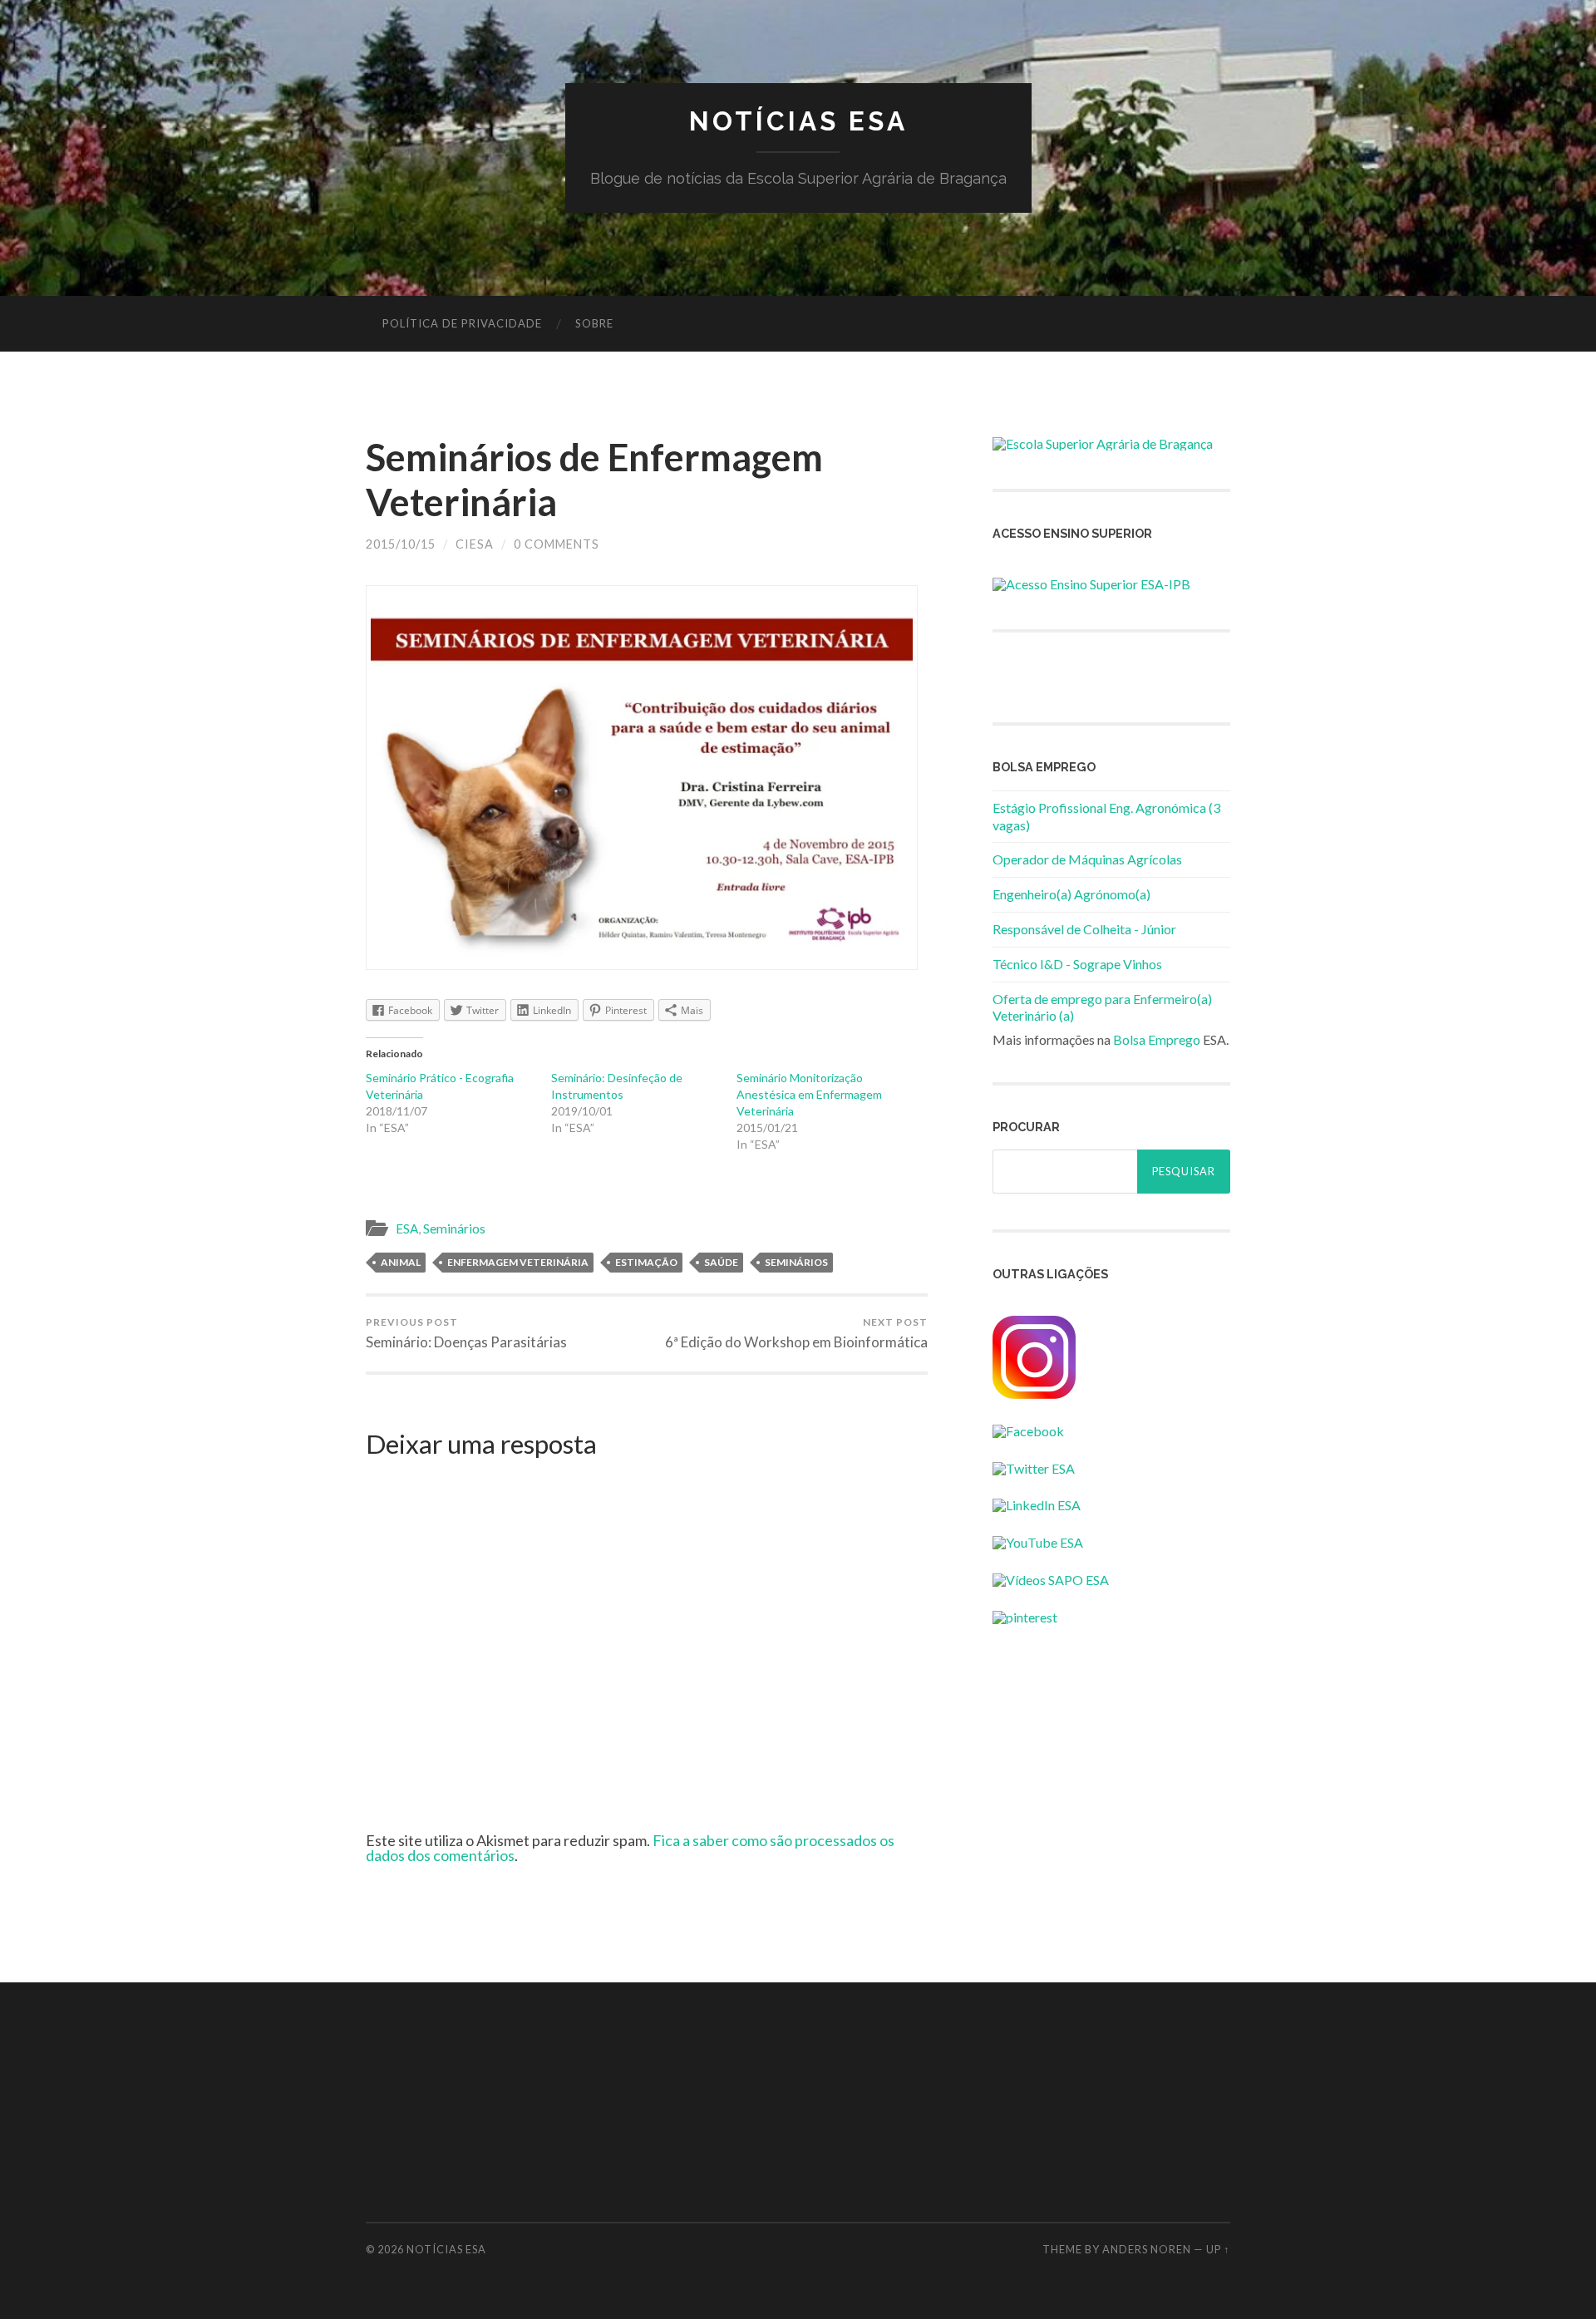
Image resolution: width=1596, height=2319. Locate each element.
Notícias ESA (798, 121)
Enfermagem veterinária (518, 1262)
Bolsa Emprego (1157, 1039)
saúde (721, 1262)
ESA (407, 1228)
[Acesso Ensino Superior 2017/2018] (1091, 584)
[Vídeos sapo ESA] (1051, 1580)
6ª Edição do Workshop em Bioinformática (796, 1333)
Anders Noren (1147, 2249)
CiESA (475, 544)
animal (401, 1262)
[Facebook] (1028, 1431)
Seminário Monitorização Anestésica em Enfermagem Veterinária (809, 1094)
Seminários (454, 1228)
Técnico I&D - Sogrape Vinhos (1077, 964)
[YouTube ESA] (1038, 1542)
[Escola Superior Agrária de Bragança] (1103, 443)
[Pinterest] (1025, 1617)
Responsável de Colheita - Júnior (1084, 929)
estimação (646, 1262)
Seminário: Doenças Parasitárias (466, 1333)
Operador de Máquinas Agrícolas (1087, 859)
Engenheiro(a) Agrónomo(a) (1071, 894)
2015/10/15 (401, 544)
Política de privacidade (462, 323)
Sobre (594, 323)
